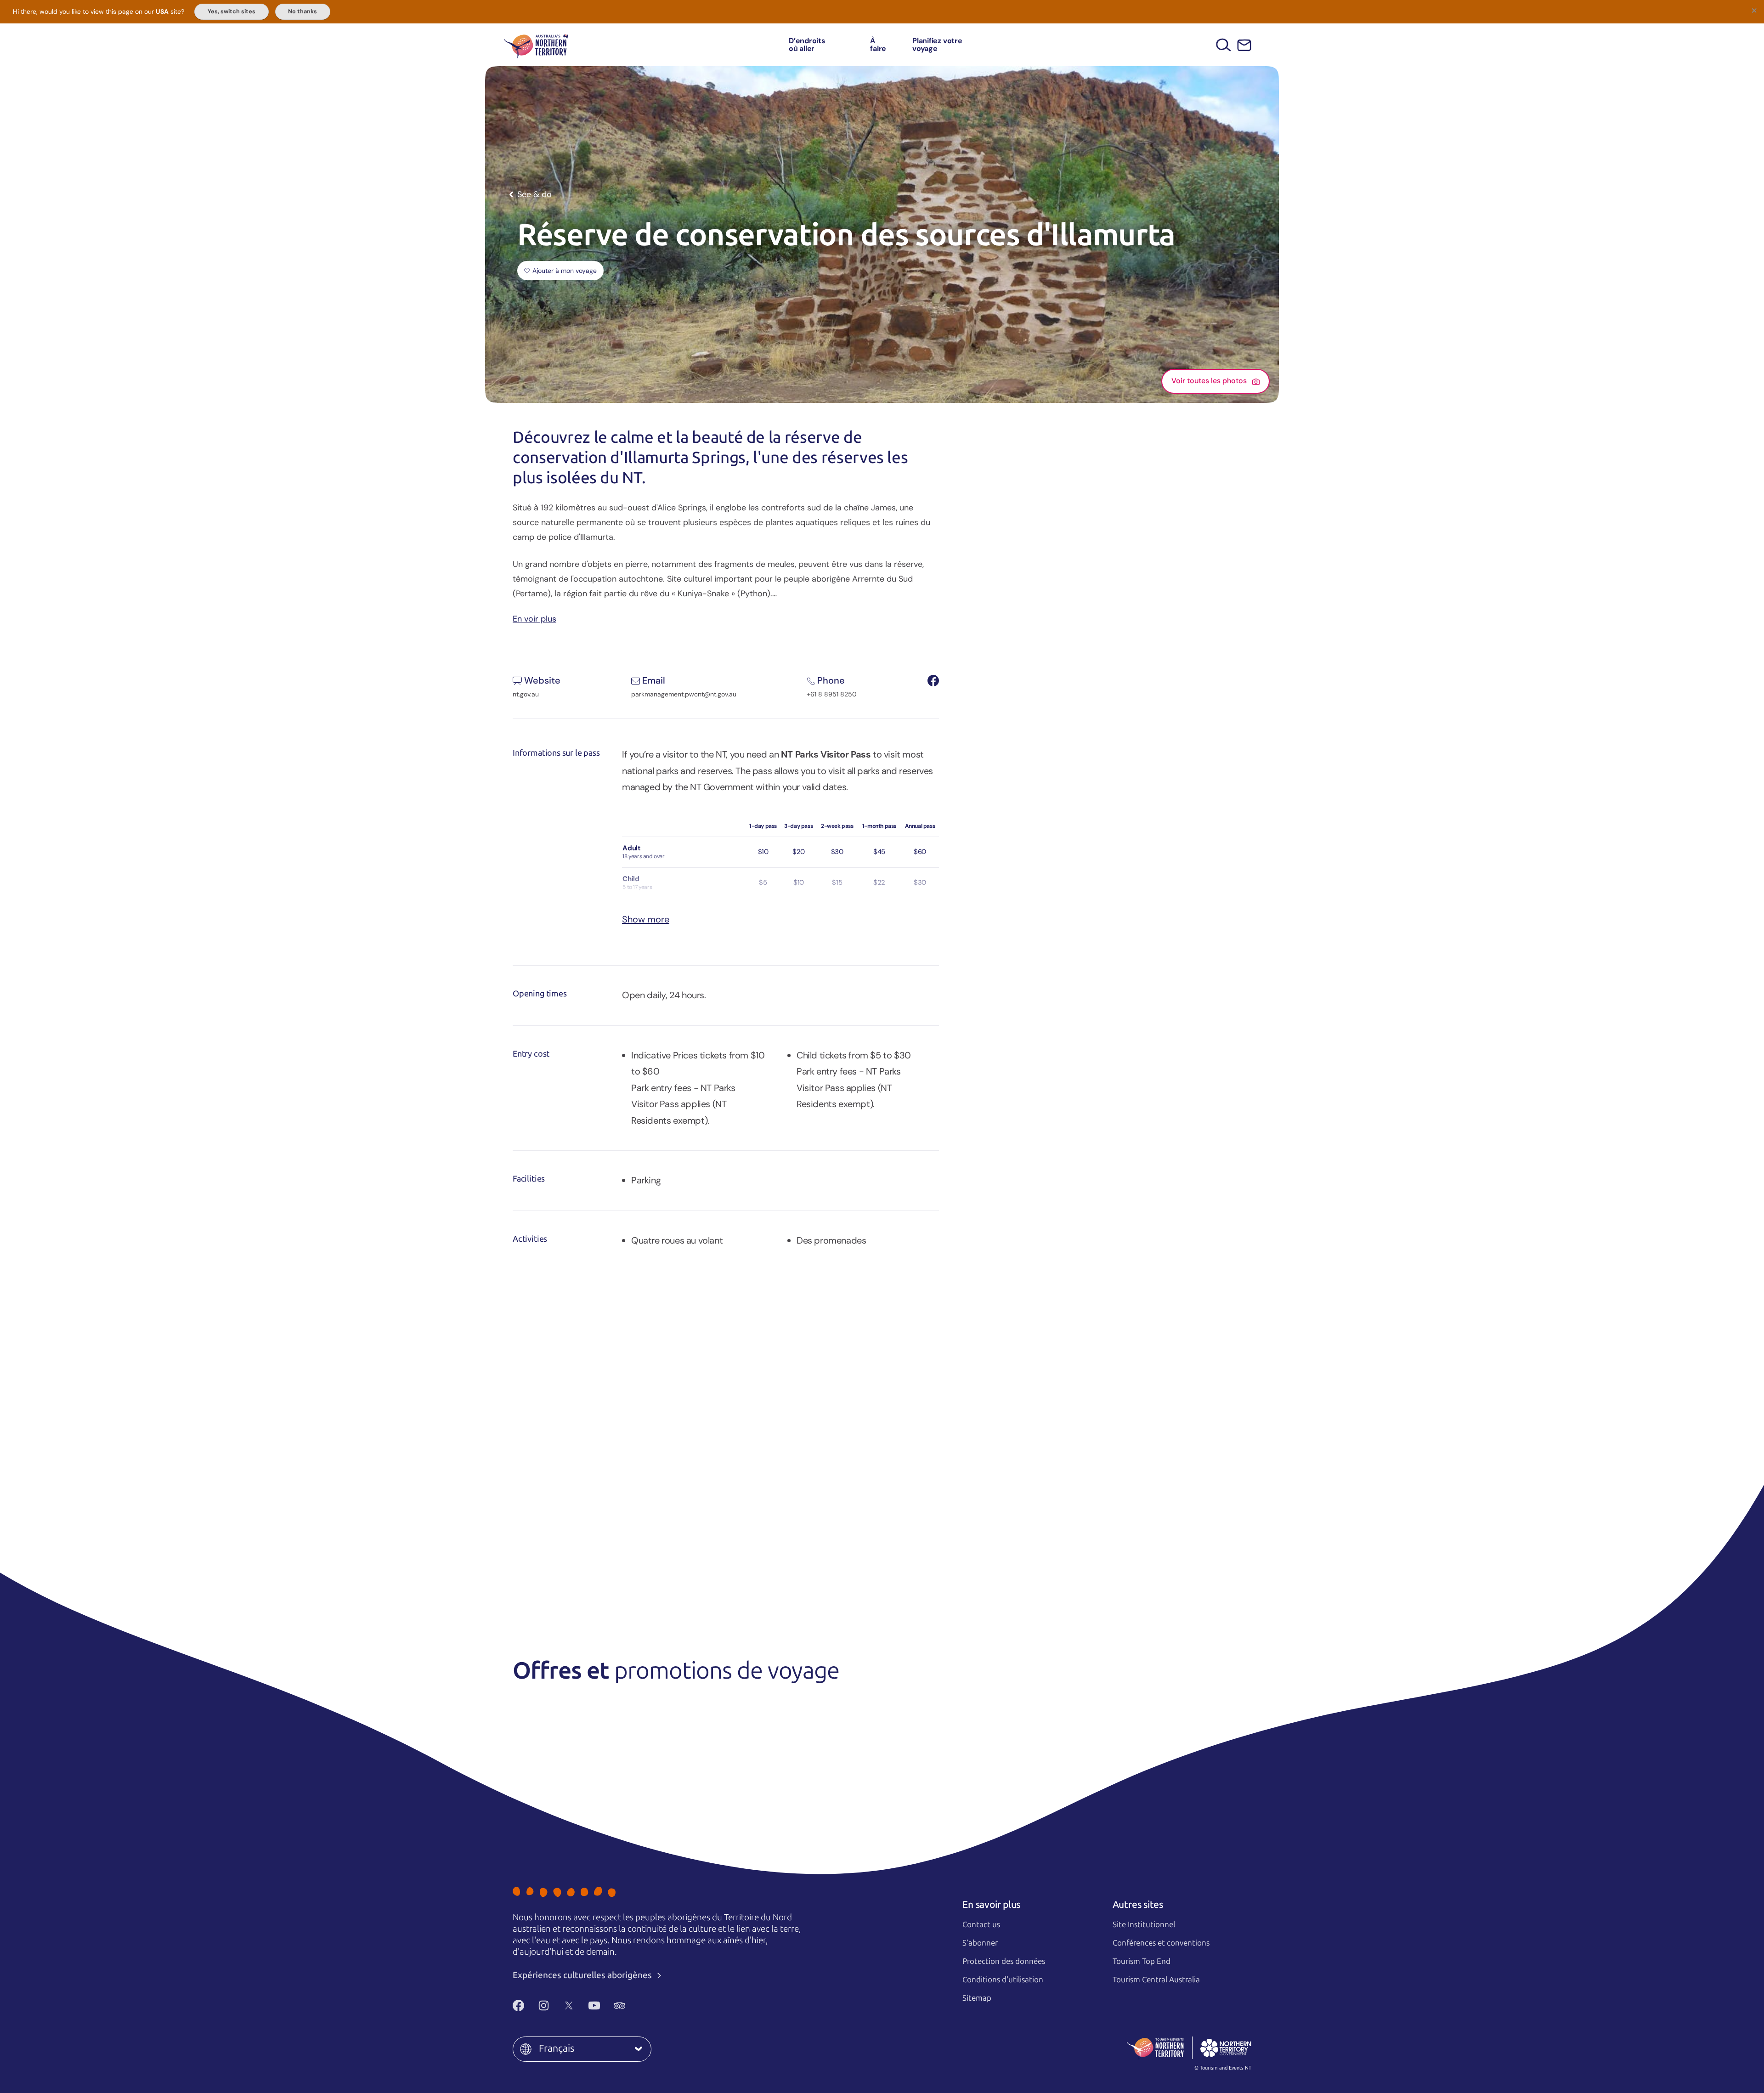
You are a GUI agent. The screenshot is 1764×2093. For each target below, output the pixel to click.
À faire (878, 45)
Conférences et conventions (1161, 1943)
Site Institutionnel (1144, 1924)
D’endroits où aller (807, 45)
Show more (646, 919)
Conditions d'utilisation (1003, 1980)
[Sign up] (1244, 45)
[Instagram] (544, 2005)
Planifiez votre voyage (937, 45)
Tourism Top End (1142, 1961)
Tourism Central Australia (1156, 1980)
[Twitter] (569, 2005)
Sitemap (977, 1998)
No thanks (302, 11)
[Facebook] (518, 2005)
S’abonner (980, 1943)
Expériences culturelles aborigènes (583, 1975)
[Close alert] (1754, 10)
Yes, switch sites (232, 11)
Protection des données (1004, 1961)
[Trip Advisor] (619, 2005)
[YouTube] (594, 2005)
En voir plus (534, 618)
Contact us (981, 1924)
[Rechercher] (1224, 45)
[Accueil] (536, 45)
